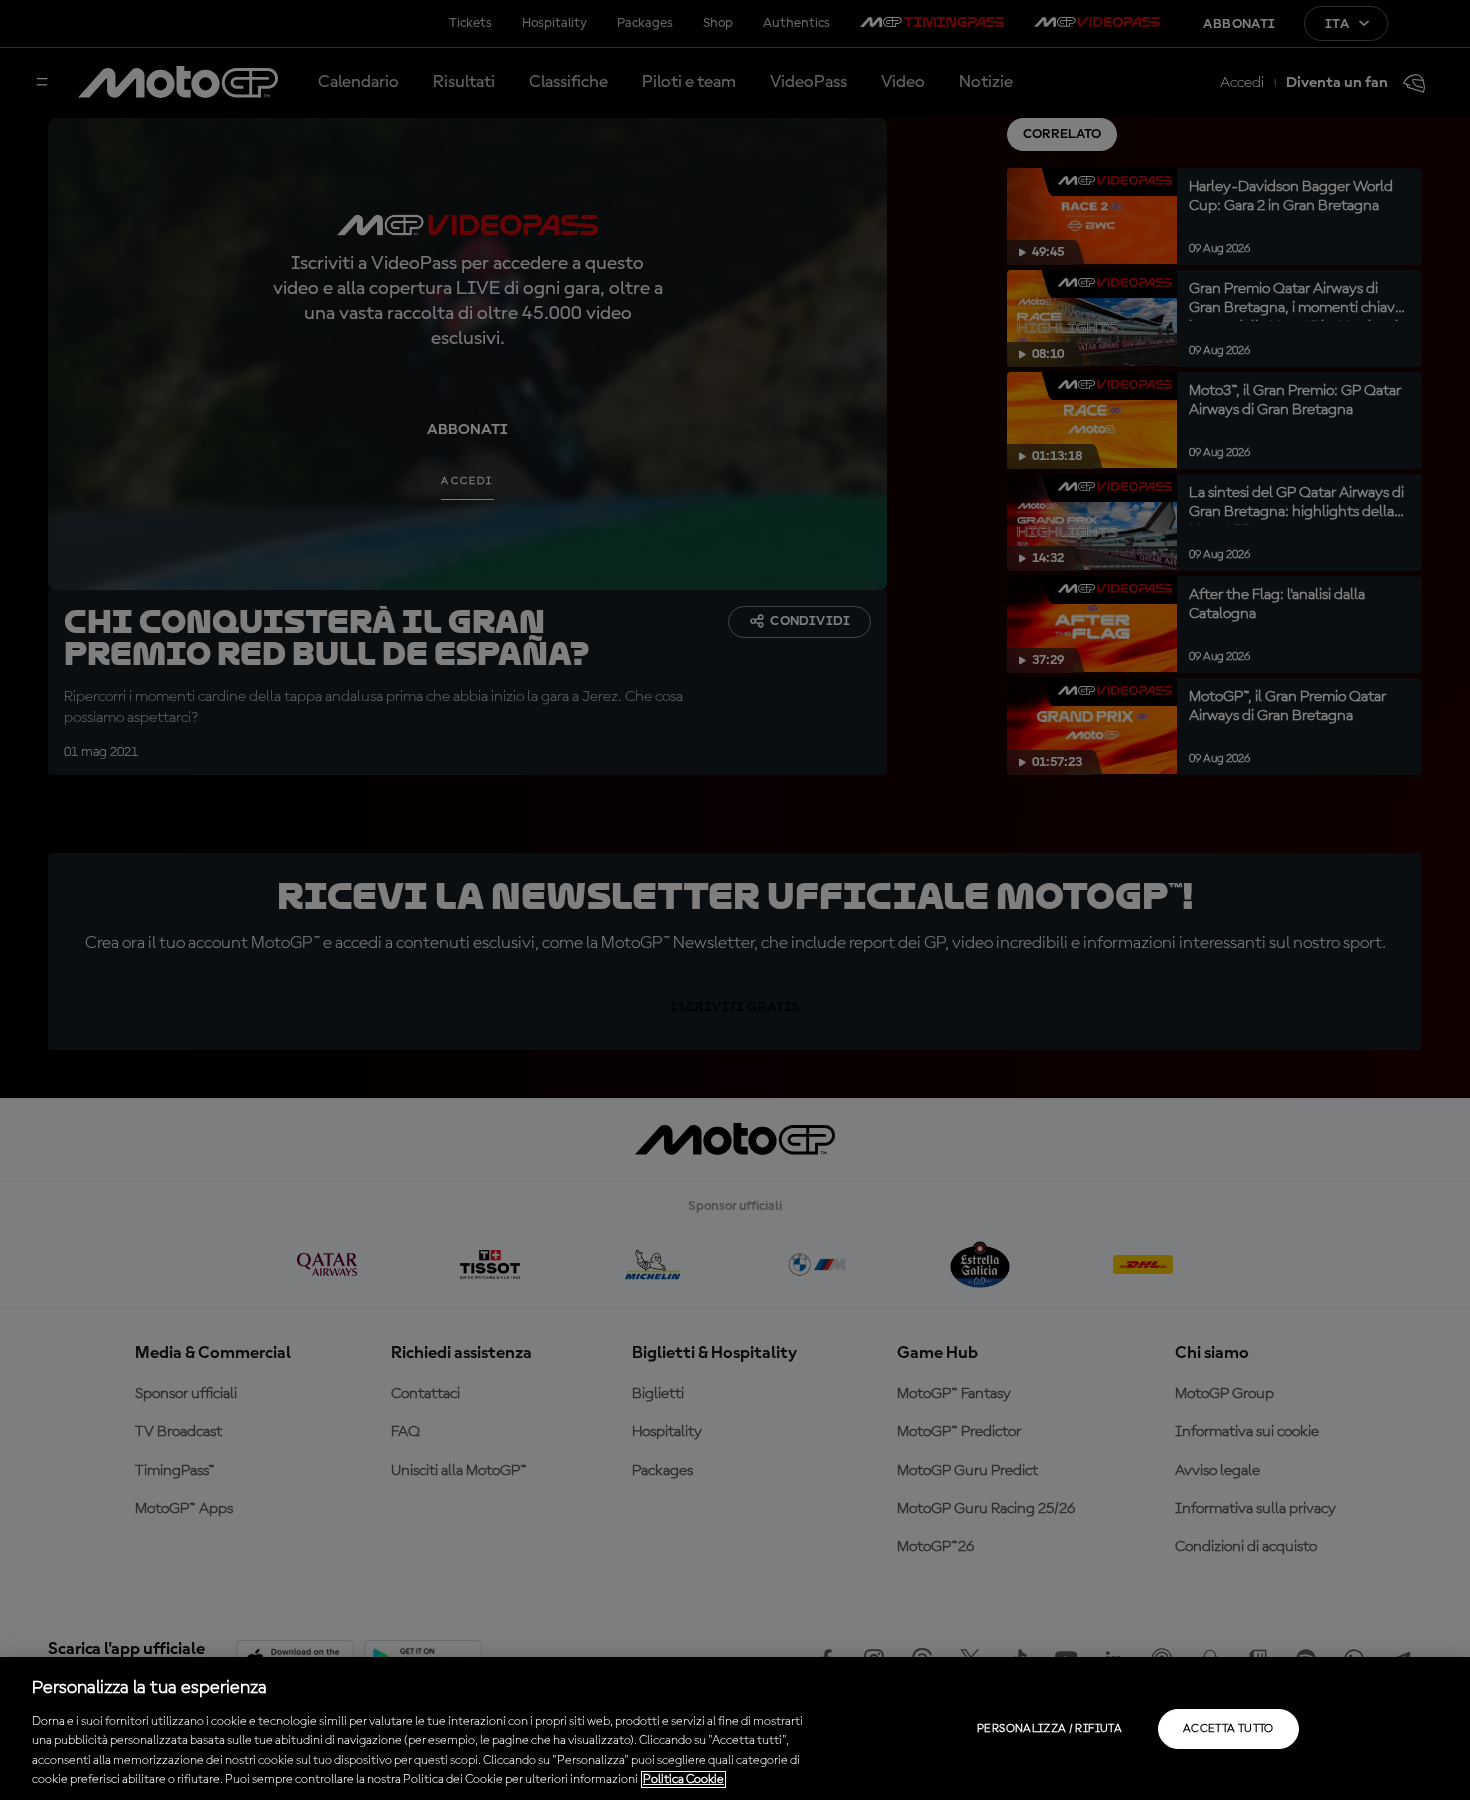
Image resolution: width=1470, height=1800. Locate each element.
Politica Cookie (683, 1779)
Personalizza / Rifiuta (1049, 1729)
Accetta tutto (1228, 1729)
